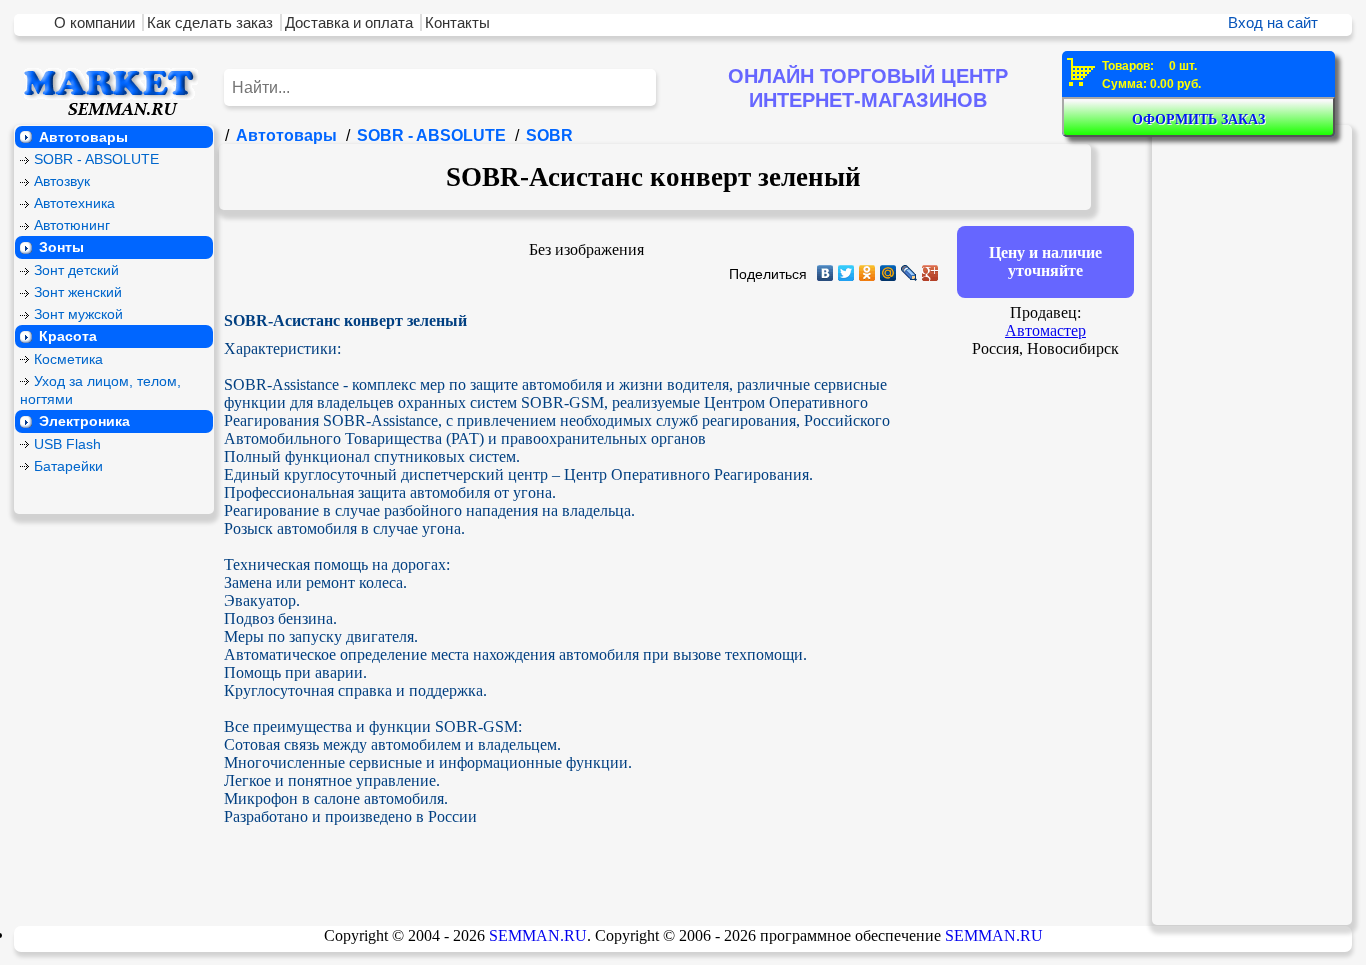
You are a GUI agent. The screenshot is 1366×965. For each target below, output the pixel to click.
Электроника (84, 421)
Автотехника (74, 203)
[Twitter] (846, 273)
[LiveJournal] (909, 273)
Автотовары (83, 136)
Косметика (68, 359)
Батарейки (68, 466)
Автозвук (62, 181)
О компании (94, 22)
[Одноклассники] (867, 273)
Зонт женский (78, 292)
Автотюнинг (72, 225)
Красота (68, 336)
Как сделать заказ (210, 22)
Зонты (61, 247)
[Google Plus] (930, 273)
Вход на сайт (1273, 22)
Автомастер (1045, 330)
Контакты (457, 22)
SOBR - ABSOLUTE (96, 159)
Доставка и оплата (349, 22)
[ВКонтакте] (825, 273)
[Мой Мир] (888, 273)
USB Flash (67, 444)
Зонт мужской (78, 314)
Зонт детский (76, 270)
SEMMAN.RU (538, 935)
